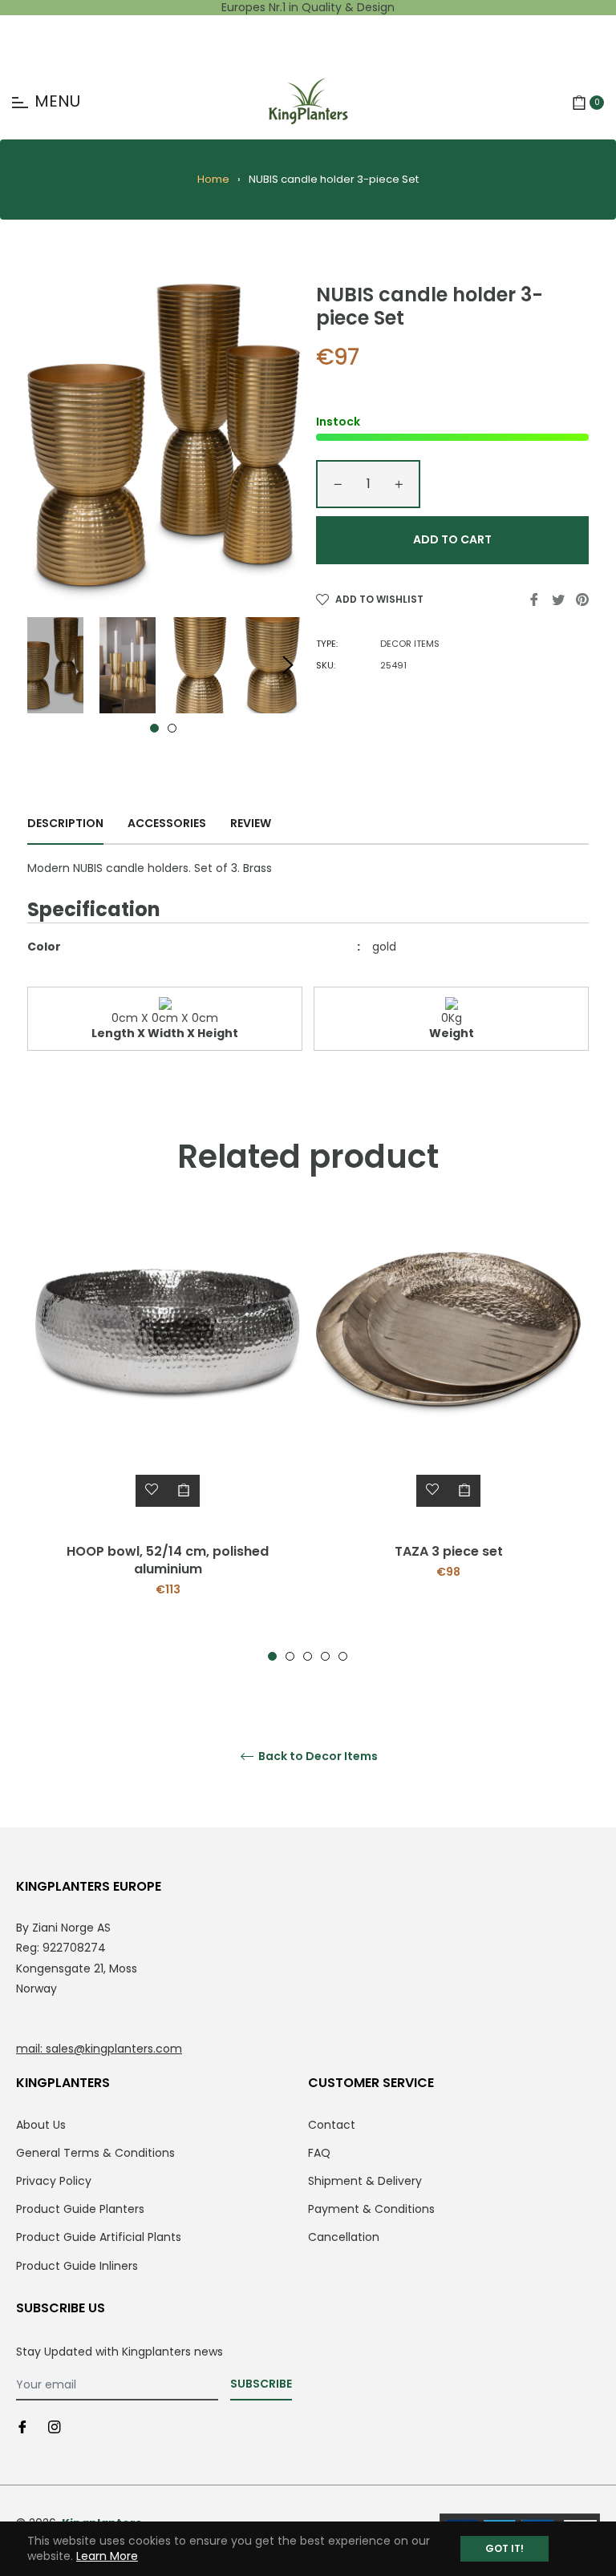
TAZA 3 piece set (449, 1551)
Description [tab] (65, 823)
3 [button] (308, 1656)
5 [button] (343, 1656)
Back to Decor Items (317, 1756)
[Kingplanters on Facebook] (22, 2427)
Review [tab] (252, 823)
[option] (168, 1438)
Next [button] (288, 665)
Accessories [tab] (167, 823)
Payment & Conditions (371, 2209)
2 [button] (172, 728)
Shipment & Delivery (365, 2181)
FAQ (319, 2153)
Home (213, 179)
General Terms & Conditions (95, 2153)
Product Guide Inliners (77, 2266)
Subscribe (261, 2384)
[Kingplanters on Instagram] (55, 2427)
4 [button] (325, 1656)
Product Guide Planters (80, 2209)
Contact (332, 2125)
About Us (41, 2125)
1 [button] (154, 728)
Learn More (107, 2556)
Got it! (505, 2548)
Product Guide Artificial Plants (99, 2237)
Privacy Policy (54, 2181)
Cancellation (344, 2237)
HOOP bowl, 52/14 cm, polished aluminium (168, 1560)
